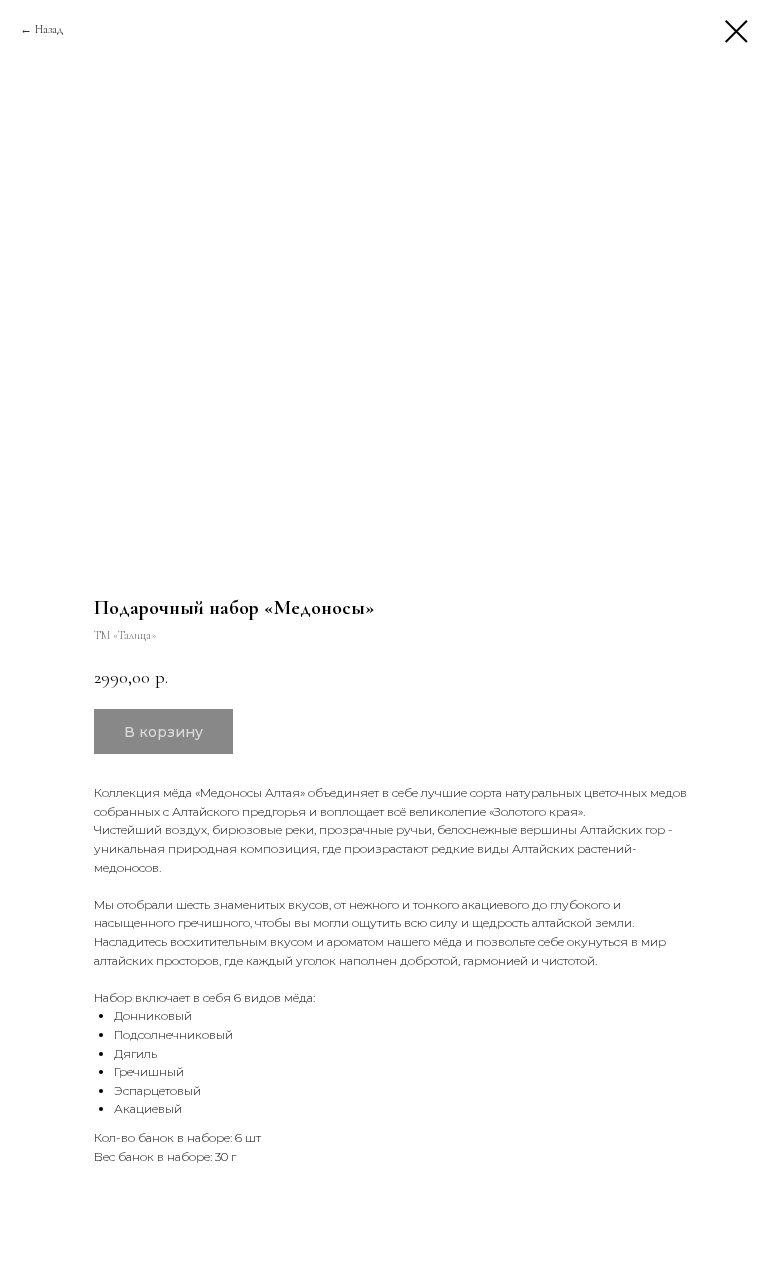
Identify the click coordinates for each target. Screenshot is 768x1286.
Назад (49, 29)
